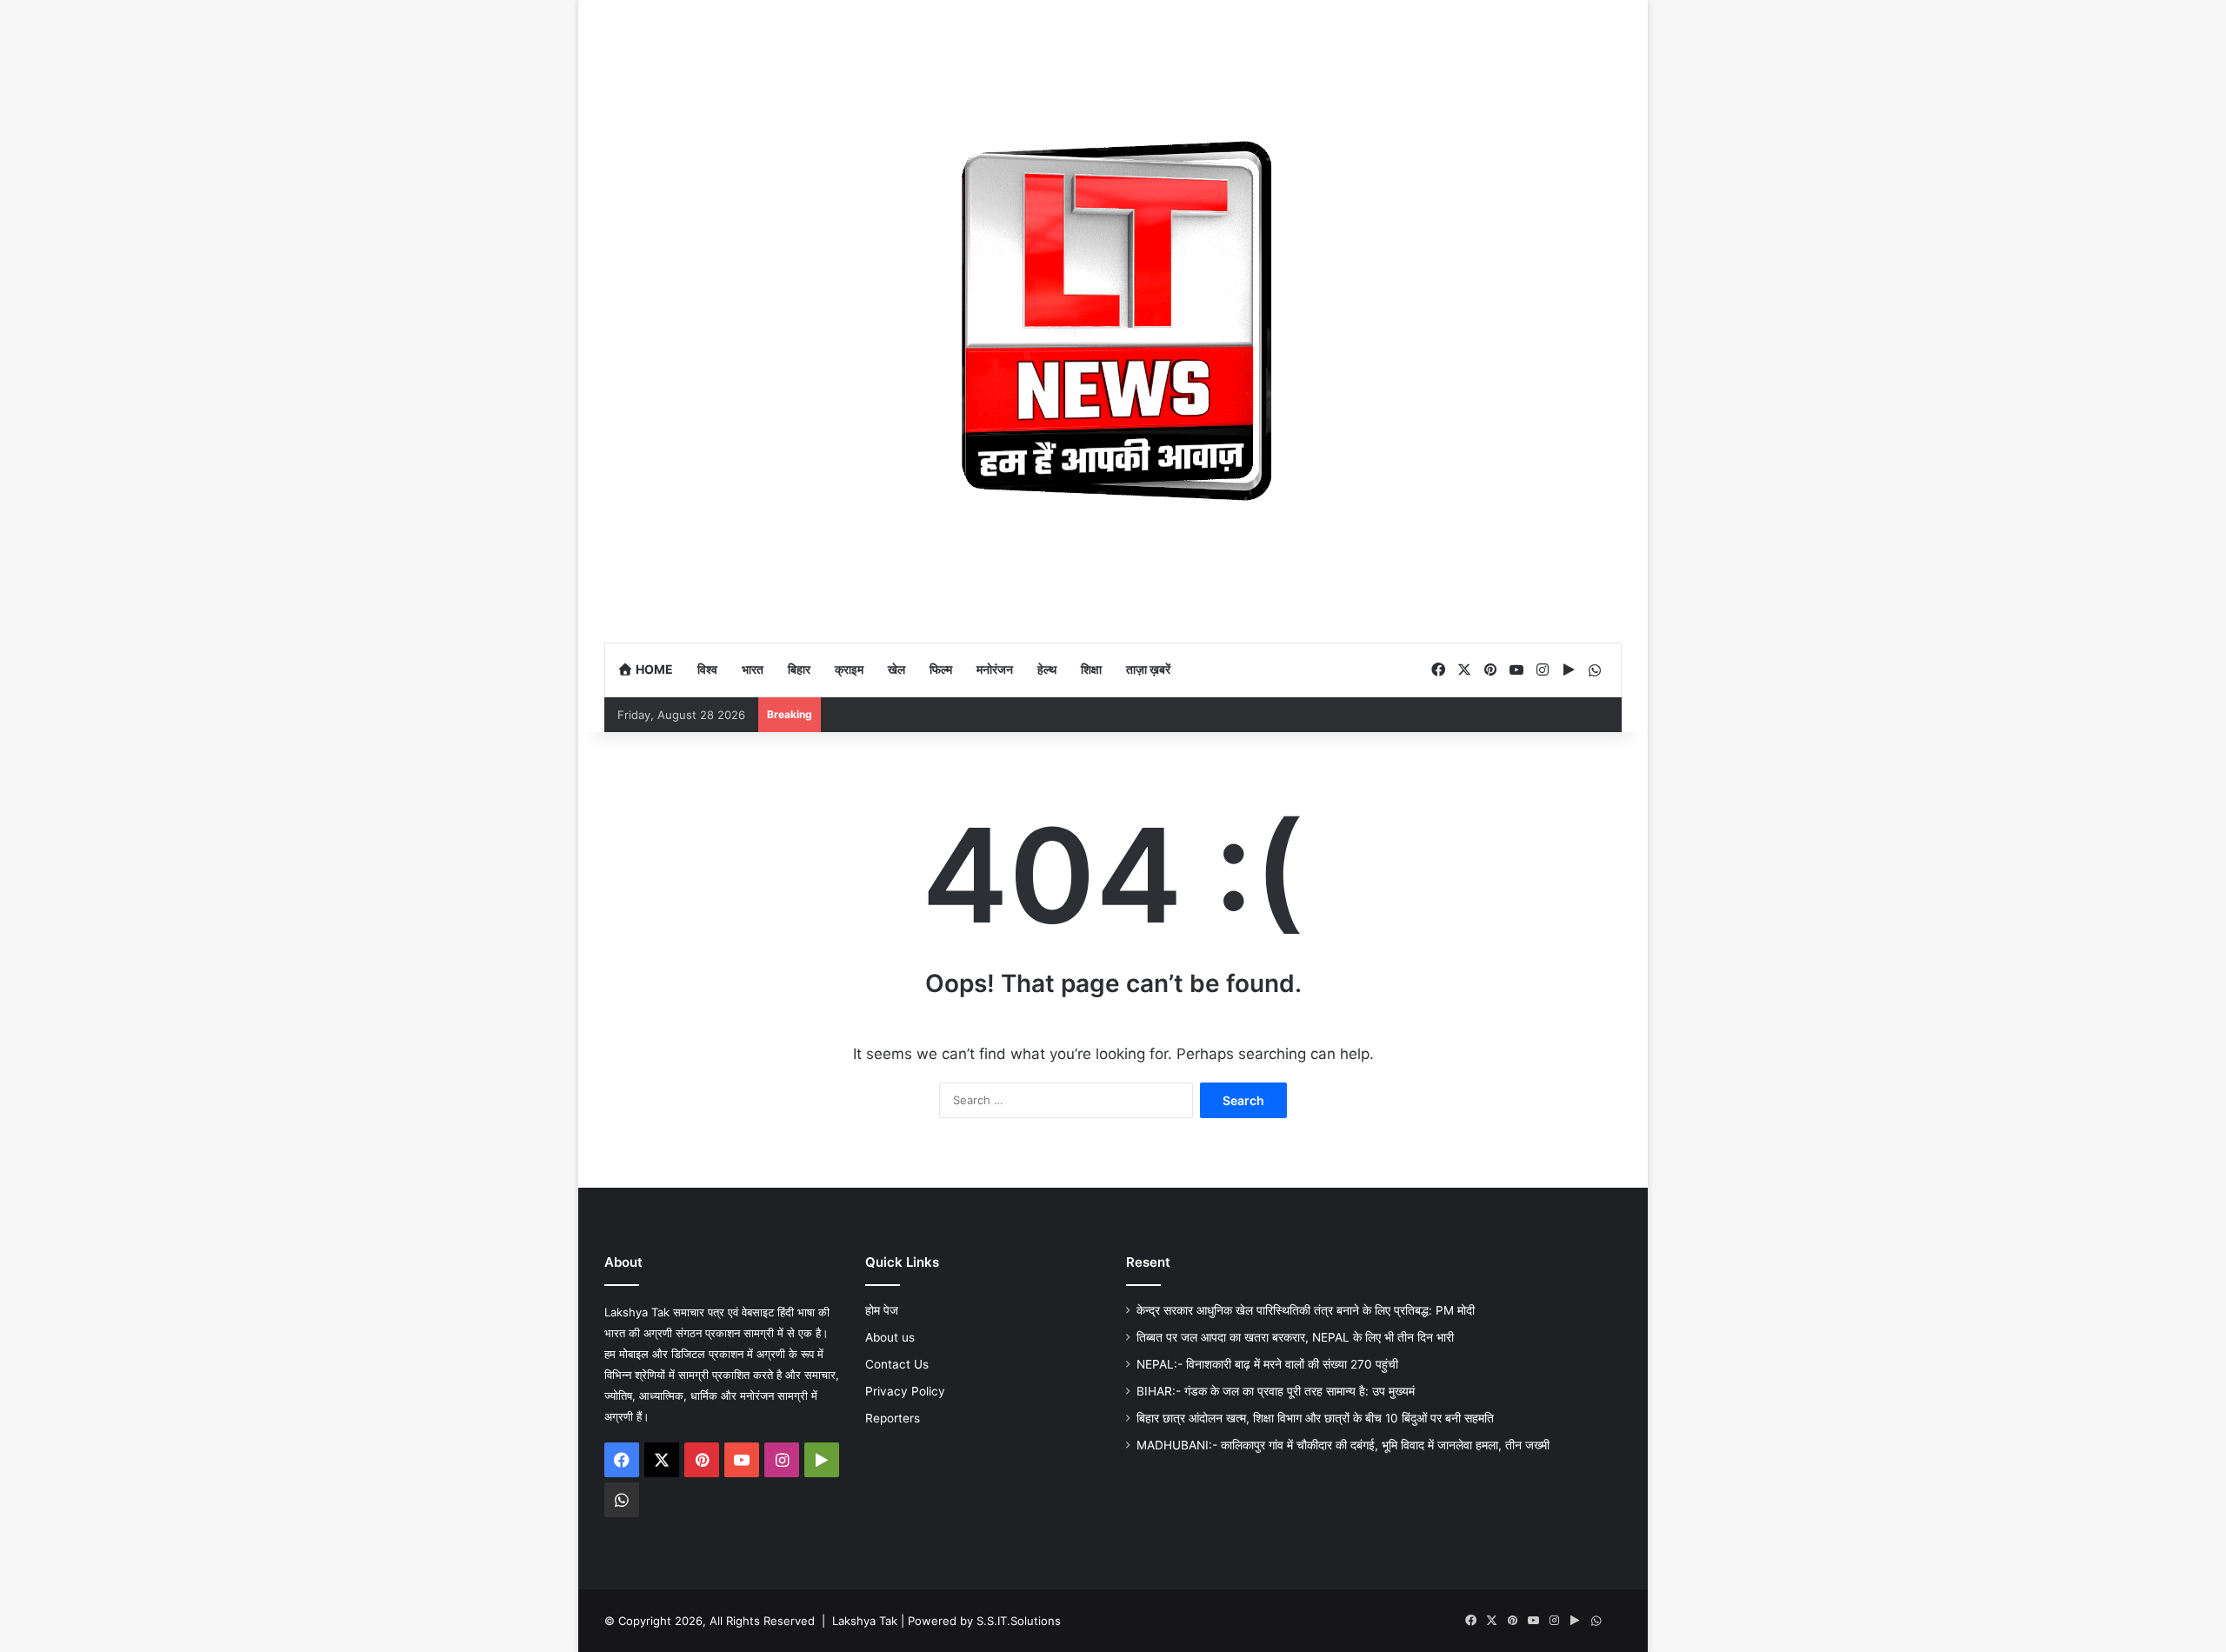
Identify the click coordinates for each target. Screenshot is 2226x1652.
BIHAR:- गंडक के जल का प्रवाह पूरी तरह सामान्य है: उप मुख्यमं (1276, 1391)
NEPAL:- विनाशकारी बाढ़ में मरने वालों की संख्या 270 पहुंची (1267, 1364)
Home (653, 669)
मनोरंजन (995, 669)
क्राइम (849, 669)
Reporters (893, 1418)
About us (890, 1337)
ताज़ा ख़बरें (1148, 669)
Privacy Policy (905, 1391)
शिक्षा (1091, 669)
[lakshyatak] (1113, 321)
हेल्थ (1047, 669)
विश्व (707, 669)
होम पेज (882, 1310)
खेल (896, 669)
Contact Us (897, 1364)
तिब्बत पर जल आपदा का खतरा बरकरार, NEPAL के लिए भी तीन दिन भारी (1295, 1337)
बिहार (799, 669)
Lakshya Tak (865, 1621)
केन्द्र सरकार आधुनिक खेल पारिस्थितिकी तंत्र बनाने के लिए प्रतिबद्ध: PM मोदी (1306, 1310)
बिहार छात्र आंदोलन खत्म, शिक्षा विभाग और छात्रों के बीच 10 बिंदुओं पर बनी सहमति (1315, 1418)
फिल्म (941, 669)
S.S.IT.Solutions (1019, 1621)
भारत (753, 669)
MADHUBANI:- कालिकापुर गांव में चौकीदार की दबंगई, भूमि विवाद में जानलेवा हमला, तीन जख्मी (1343, 1445)
